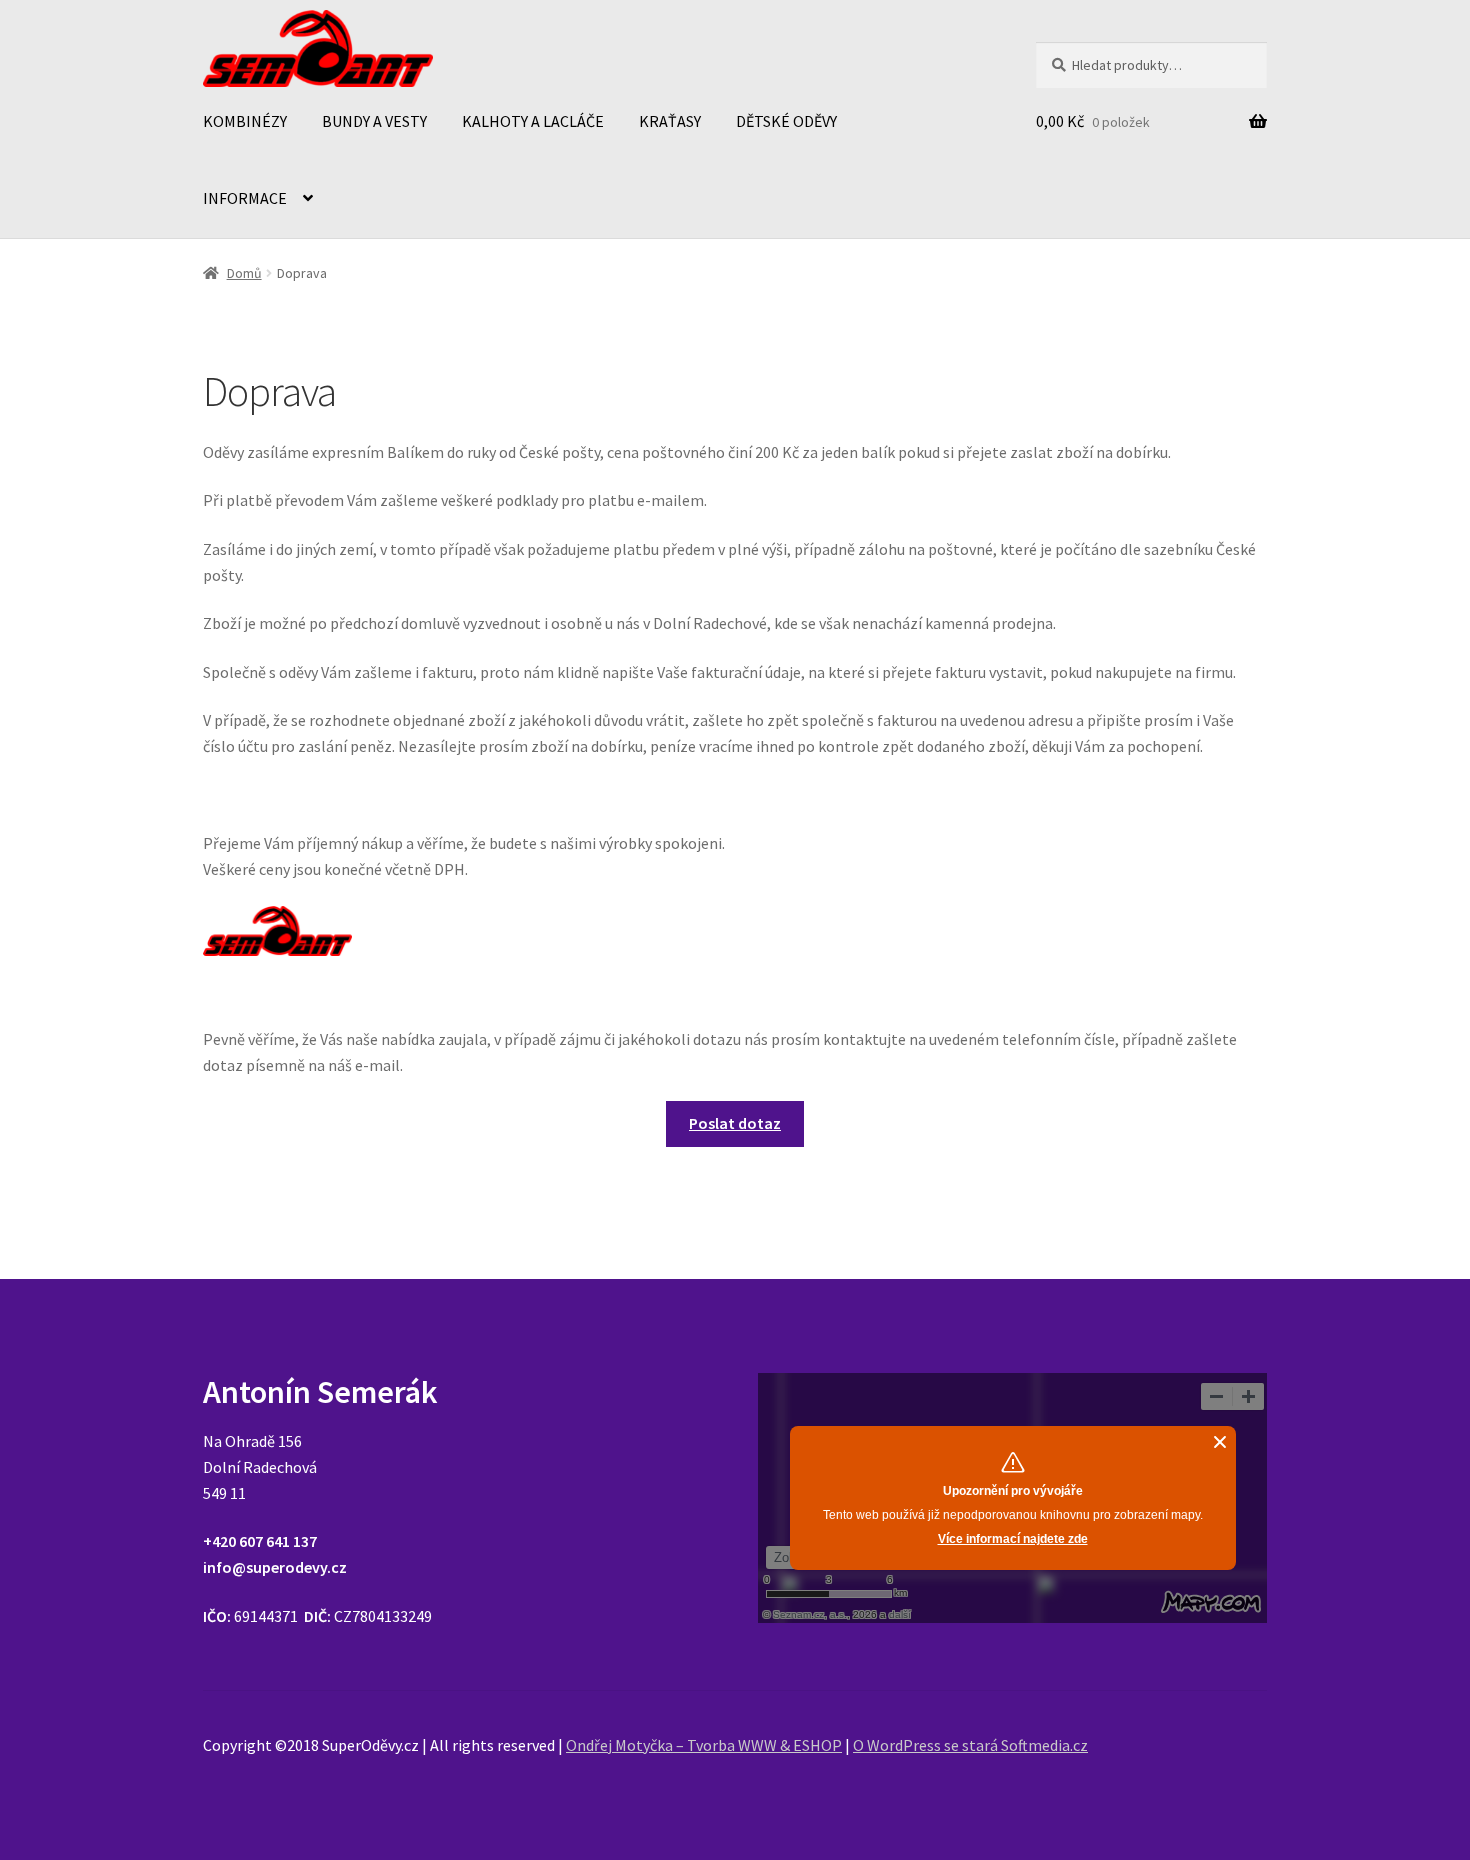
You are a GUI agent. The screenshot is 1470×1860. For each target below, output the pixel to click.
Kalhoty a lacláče (533, 121)
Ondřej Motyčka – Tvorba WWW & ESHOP (704, 1745)
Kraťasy (670, 121)
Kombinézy (245, 121)
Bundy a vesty (374, 121)
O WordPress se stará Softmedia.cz (970, 1745)
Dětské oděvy (786, 121)
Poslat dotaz (735, 1123)
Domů (244, 273)
